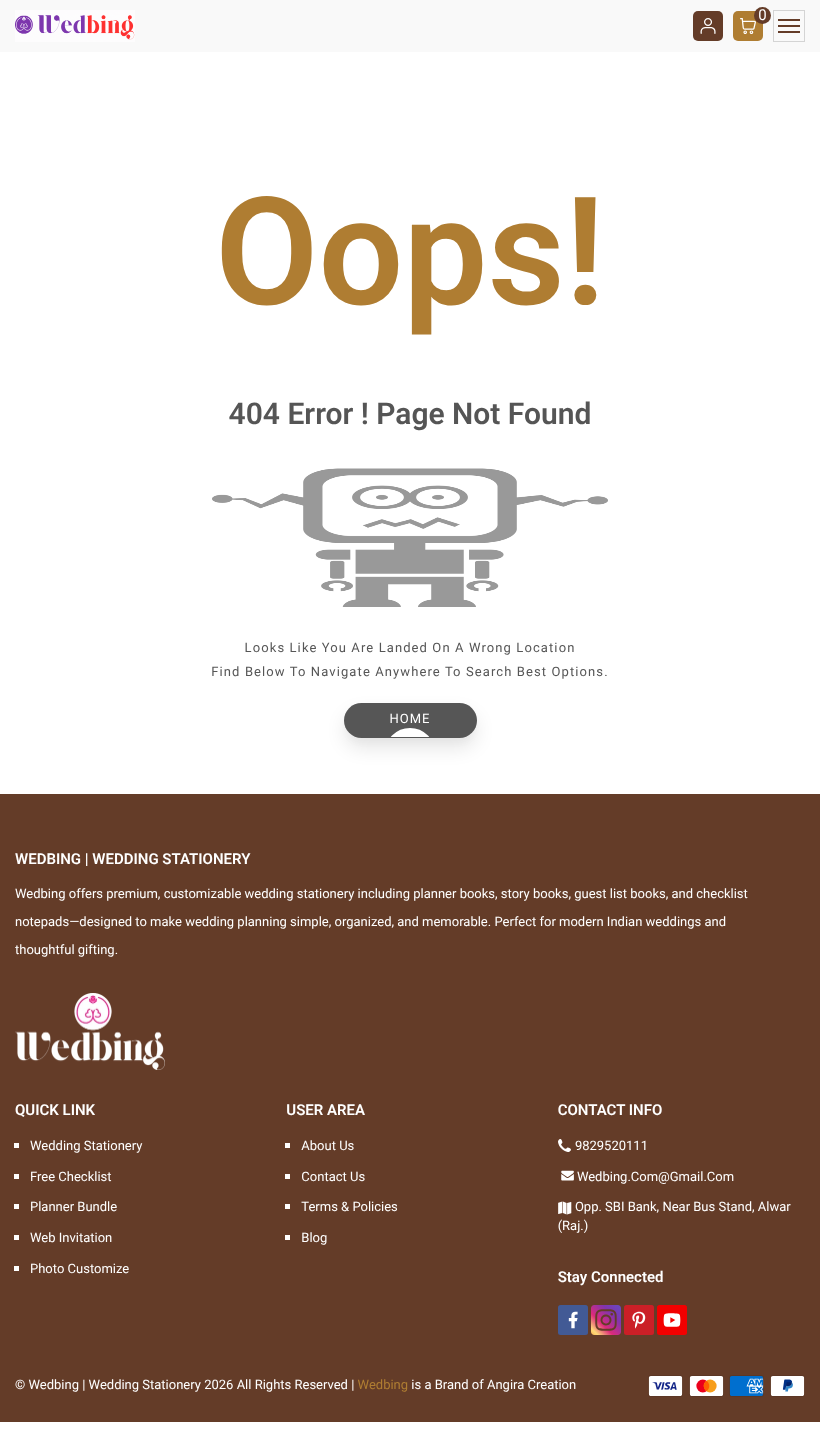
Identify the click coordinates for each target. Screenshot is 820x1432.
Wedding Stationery (86, 1146)
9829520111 (611, 1146)
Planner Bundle (73, 1207)
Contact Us (333, 1177)
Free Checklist (71, 1177)
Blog (314, 1238)
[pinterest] (639, 1320)
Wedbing (383, 1385)
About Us (327, 1146)
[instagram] (606, 1320)
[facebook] (573, 1320)
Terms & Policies (349, 1207)
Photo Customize (79, 1269)
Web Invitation (71, 1238)
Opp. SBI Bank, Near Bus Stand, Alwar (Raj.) (674, 1217)
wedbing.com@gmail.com (655, 1177)
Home (410, 719)
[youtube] (672, 1320)
